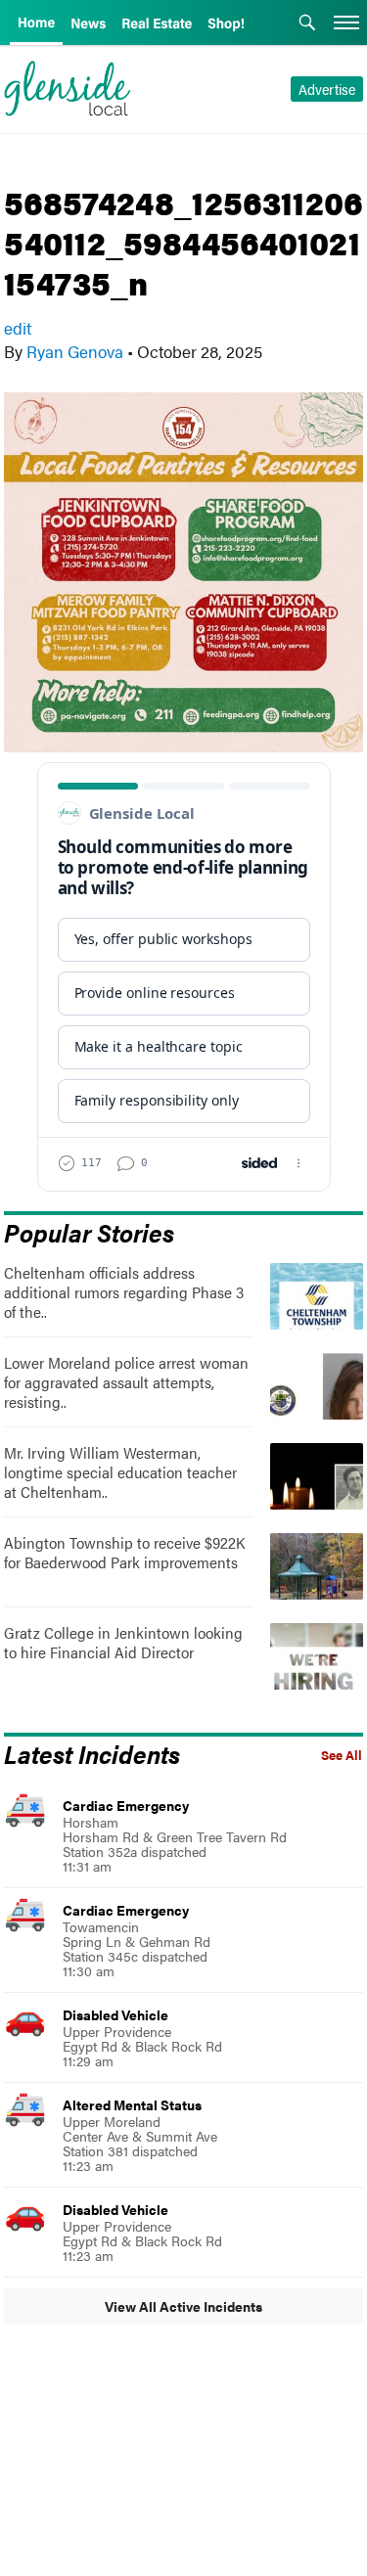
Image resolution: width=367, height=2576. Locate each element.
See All (342, 1755)
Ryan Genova (75, 351)
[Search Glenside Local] (307, 24)
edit (18, 328)
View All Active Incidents (183, 2306)
